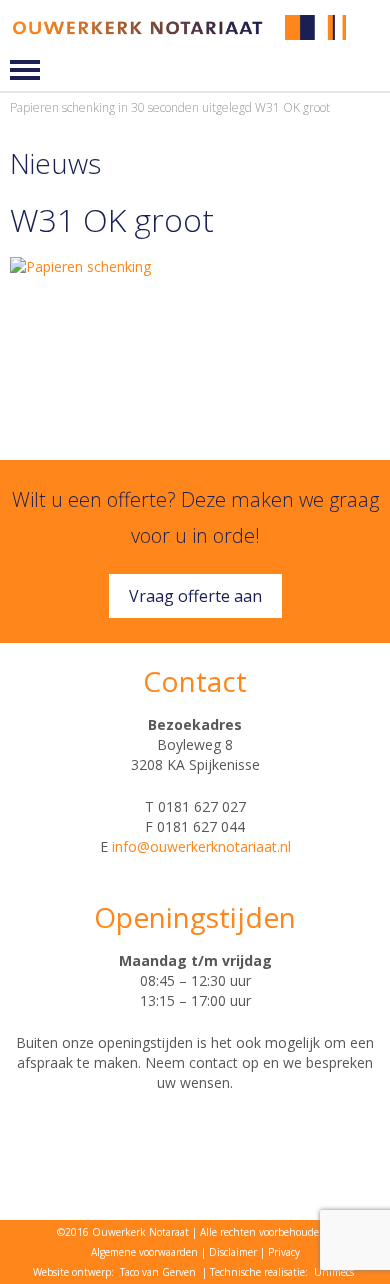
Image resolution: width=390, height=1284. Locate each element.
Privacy (284, 1252)
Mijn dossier (372, 27)
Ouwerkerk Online (372, 42)
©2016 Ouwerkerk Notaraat (123, 1232)
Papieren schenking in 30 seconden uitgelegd (131, 107)
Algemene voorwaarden (144, 1252)
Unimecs (334, 1272)
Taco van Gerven (158, 1272)
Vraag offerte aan (195, 596)
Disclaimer (233, 1252)
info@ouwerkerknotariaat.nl (201, 846)
